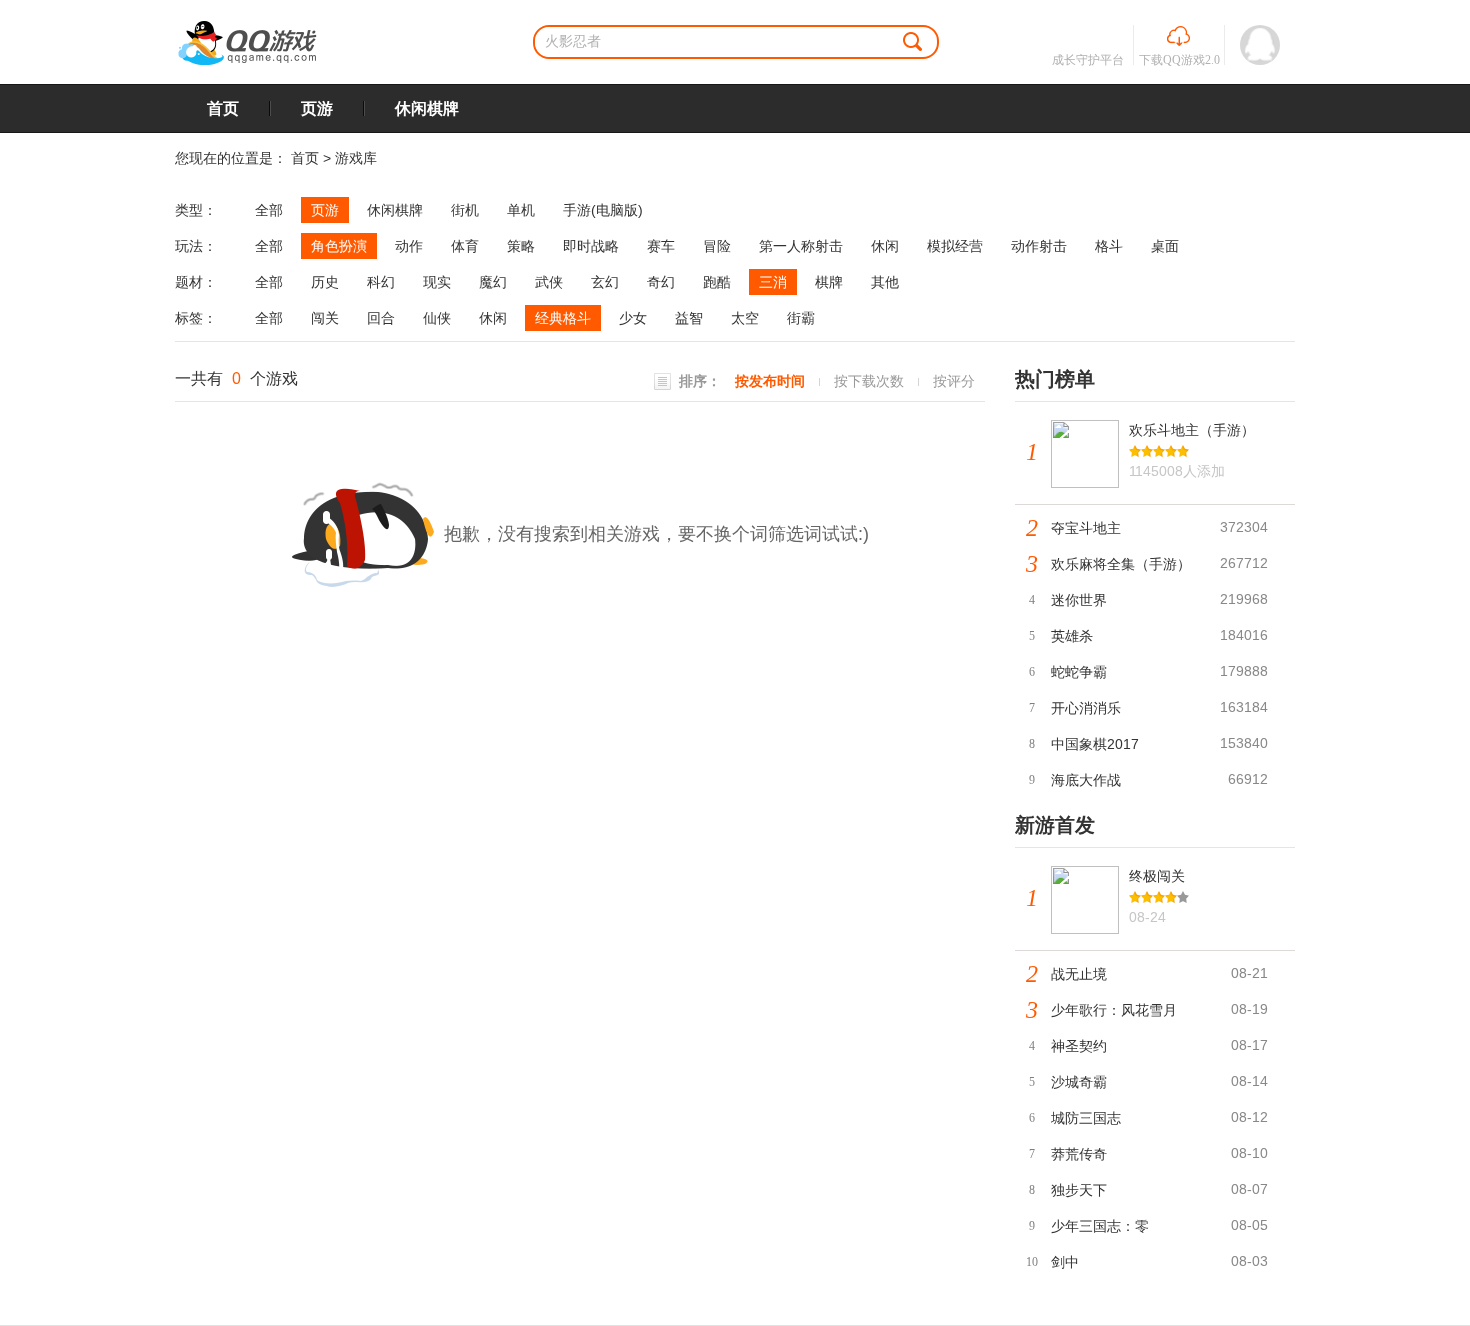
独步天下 (1079, 1190)
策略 (521, 246)
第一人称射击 (801, 246)
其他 (885, 282)
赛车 (661, 246)
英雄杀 (1072, 636)
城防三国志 (1086, 1118)
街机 (465, 210)
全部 (269, 210)
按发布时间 (770, 381)
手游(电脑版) (603, 210)
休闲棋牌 (427, 108)
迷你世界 (1079, 600)
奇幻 (661, 282)
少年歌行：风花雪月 (1114, 1010)
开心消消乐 (1086, 708)
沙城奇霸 (1079, 1082)
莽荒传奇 (1079, 1154)
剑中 (1065, 1262)
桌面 (1165, 246)
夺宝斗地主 (1086, 528)
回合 (381, 318)
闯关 (325, 318)
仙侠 (437, 318)
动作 (409, 246)
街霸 (801, 318)
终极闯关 (1157, 876)
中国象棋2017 (1095, 744)
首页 (223, 108)
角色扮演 (339, 246)
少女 (633, 318)
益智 (689, 318)
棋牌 (829, 282)
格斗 (1109, 246)
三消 (773, 282)
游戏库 (356, 158)
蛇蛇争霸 (1079, 672)
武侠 (549, 282)
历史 (325, 282)
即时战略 (591, 246)
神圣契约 (1079, 1046)
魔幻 (493, 282)
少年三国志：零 (1100, 1226)
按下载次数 (869, 381)
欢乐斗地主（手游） (1192, 430)
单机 (521, 210)
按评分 (954, 381)
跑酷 (717, 282)
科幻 (381, 282)
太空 (745, 318)
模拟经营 (955, 246)
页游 (317, 108)
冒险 (717, 246)
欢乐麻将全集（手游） (1121, 564)
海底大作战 (1086, 780)
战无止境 (1079, 974)
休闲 (885, 246)
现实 (437, 282)
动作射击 (1039, 246)
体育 (465, 246)
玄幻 (605, 282)
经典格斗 (563, 318)
